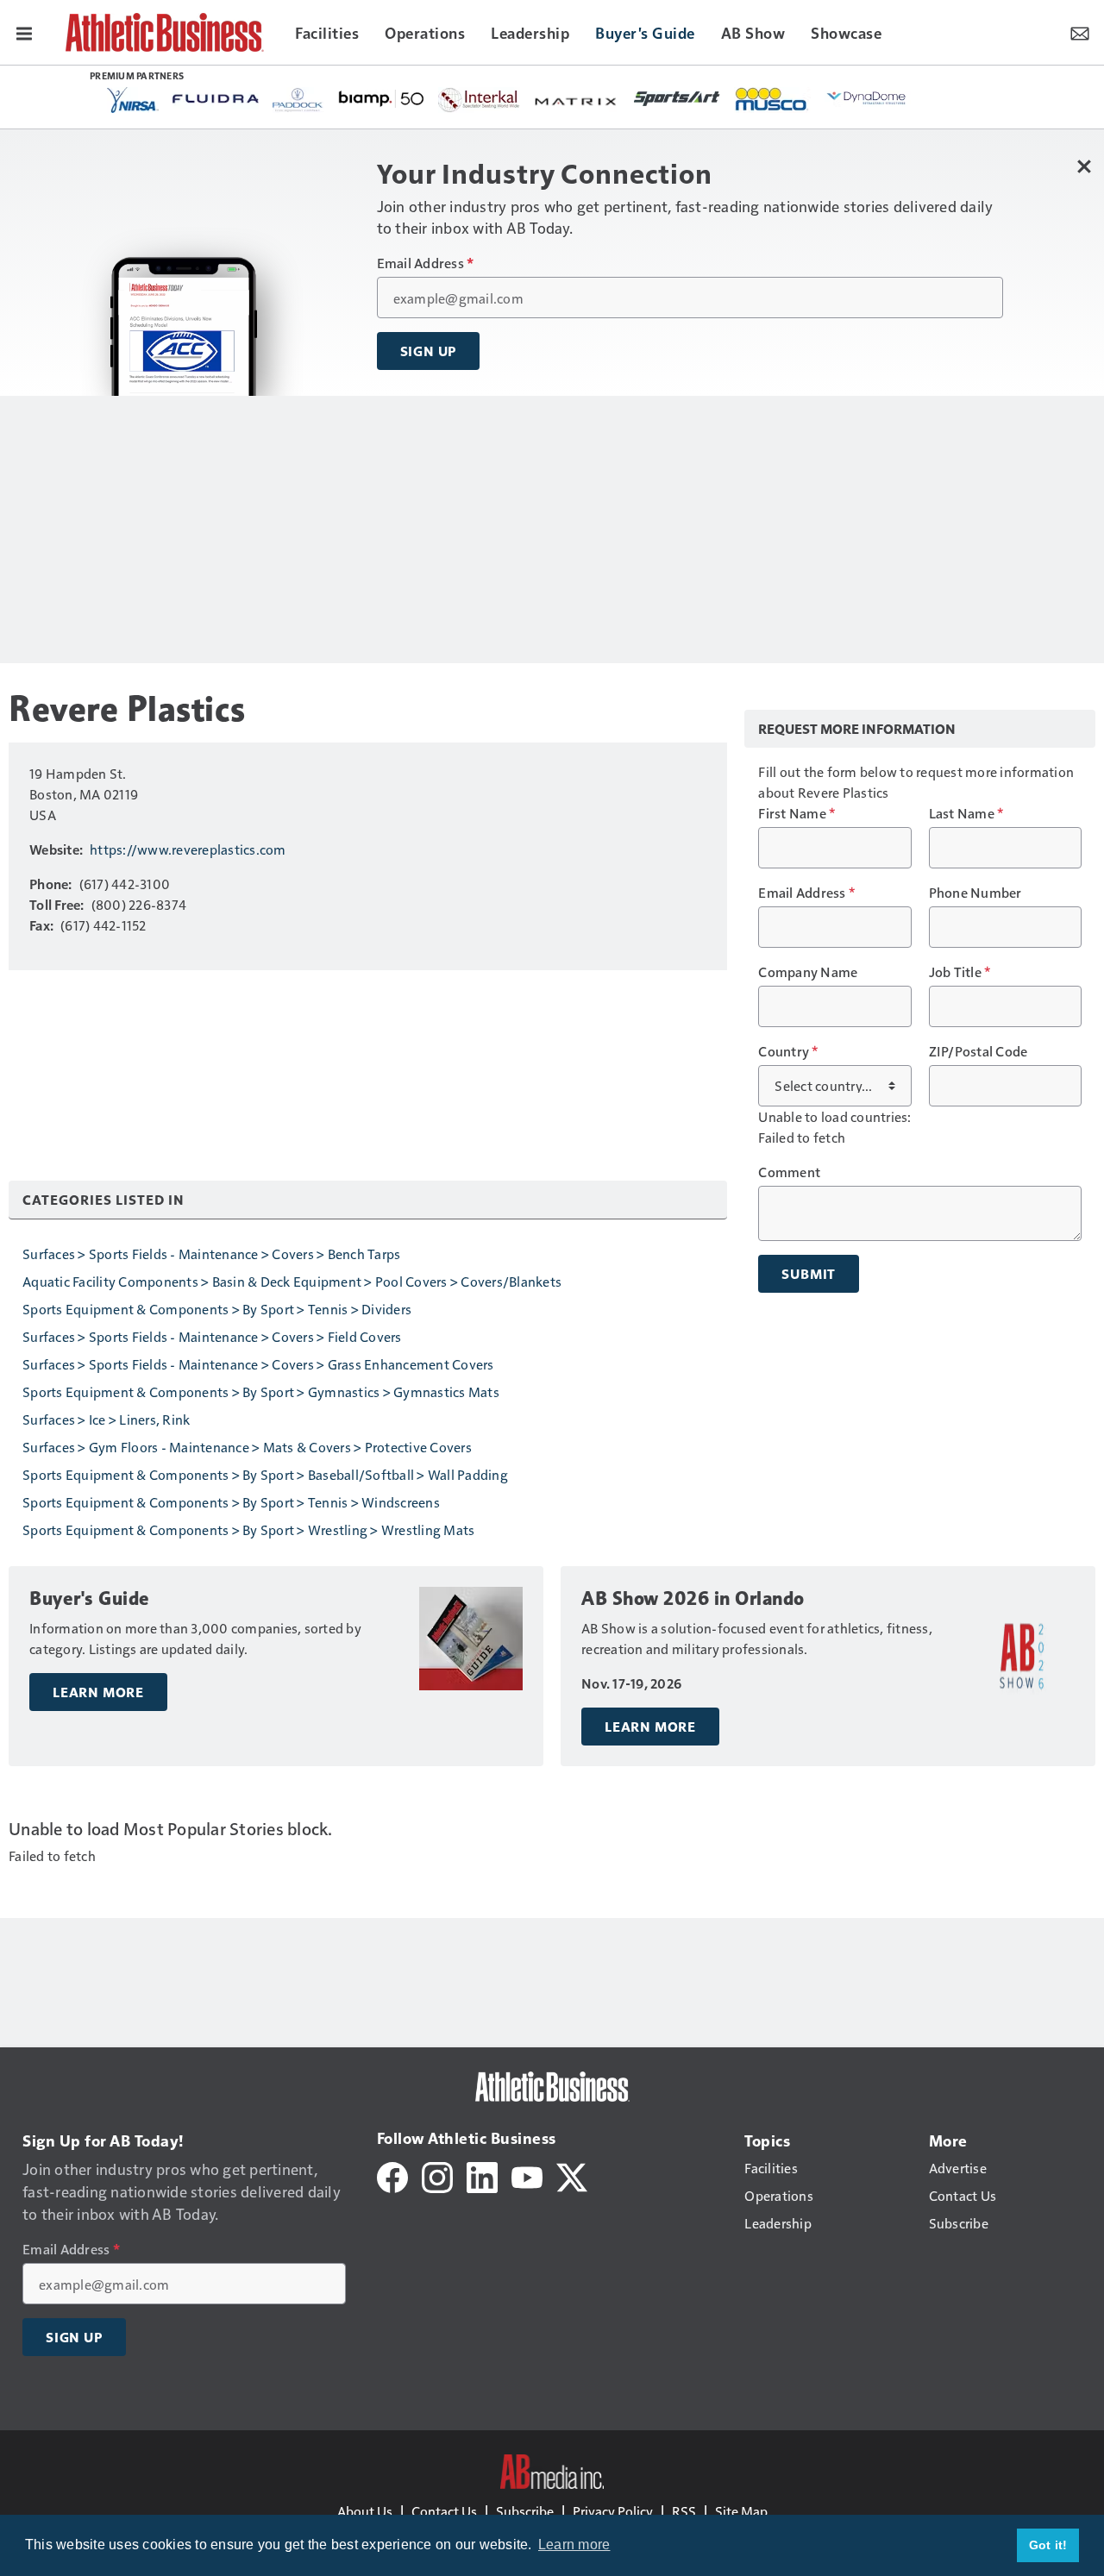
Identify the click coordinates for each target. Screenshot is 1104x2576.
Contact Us (444, 2511)
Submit (809, 1274)
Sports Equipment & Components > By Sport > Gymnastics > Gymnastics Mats (261, 1391)
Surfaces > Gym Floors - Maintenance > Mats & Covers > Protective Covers (247, 1447)
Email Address (426, 263)
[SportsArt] (677, 97)
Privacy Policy (613, 2511)
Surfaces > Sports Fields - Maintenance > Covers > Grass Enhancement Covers (258, 1364)
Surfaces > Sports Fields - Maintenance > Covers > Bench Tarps (211, 1254)
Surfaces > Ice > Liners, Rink (106, 1419)
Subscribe (525, 2511)
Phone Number (975, 893)
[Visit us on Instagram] (437, 2175)
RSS (684, 2511)
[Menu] (24, 32)
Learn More (98, 1692)
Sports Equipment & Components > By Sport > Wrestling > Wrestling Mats (248, 1529)
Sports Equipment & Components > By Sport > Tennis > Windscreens (231, 1502)
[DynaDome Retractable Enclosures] (868, 97)
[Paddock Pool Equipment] (298, 100)
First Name (797, 813)
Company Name (808, 972)
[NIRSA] (133, 100)
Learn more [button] (574, 2545)
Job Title (960, 972)
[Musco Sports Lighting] (772, 100)
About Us (365, 2511)
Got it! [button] (1048, 2545)
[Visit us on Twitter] (572, 2175)
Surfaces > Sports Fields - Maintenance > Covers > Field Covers (212, 1336)
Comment (789, 1172)
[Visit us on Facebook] (392, 2175)
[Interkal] (479, 100)
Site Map (741, 2511)
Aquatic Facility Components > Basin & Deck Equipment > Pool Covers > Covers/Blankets (292, 1281)
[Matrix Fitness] (577, 100)
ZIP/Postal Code (979, 1051)
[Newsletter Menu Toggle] (1080, 32)
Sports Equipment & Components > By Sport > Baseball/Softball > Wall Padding (265, 1474)
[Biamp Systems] (381, 98)
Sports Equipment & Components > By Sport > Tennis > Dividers (217, 1309)
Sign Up (429, 351)
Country (788, 1051)
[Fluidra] (216, 99)
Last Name (966, 813)
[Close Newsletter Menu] (1085, 166)
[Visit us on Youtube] (527, 2175)
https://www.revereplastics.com (188, 849)
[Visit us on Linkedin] (482, 2175)
